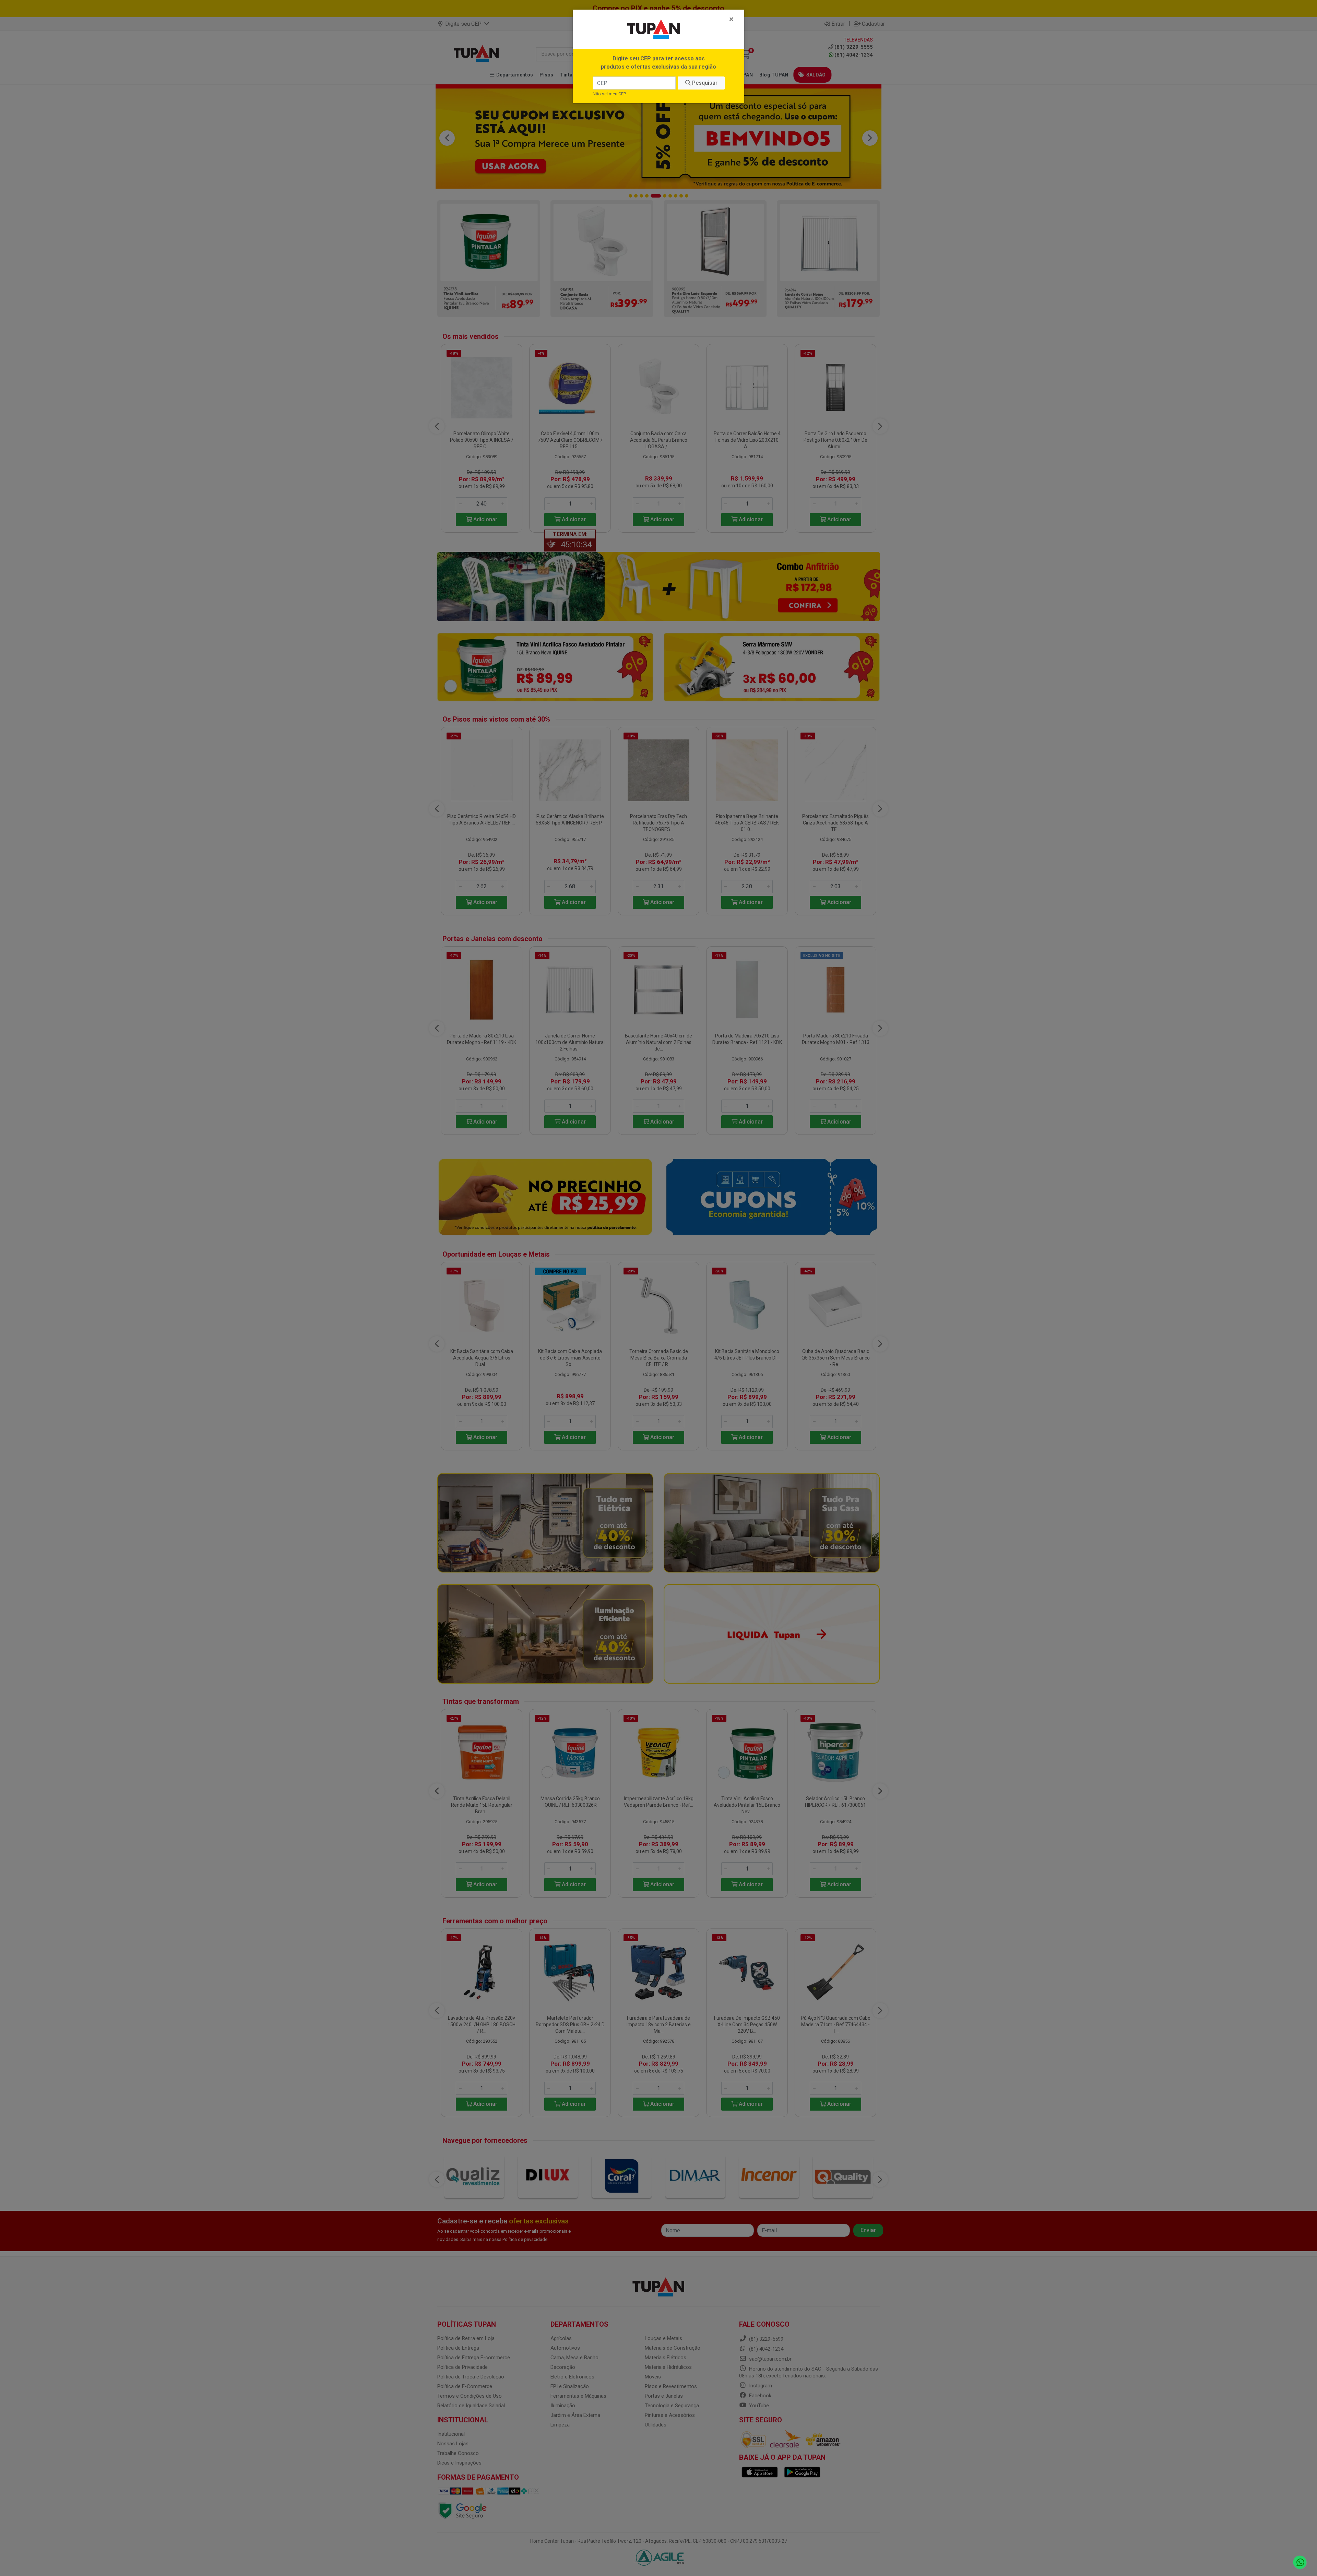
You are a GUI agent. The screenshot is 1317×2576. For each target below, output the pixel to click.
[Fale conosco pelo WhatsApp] (1300, 2562)
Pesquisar (704, 83)
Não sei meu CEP (609, 94)
